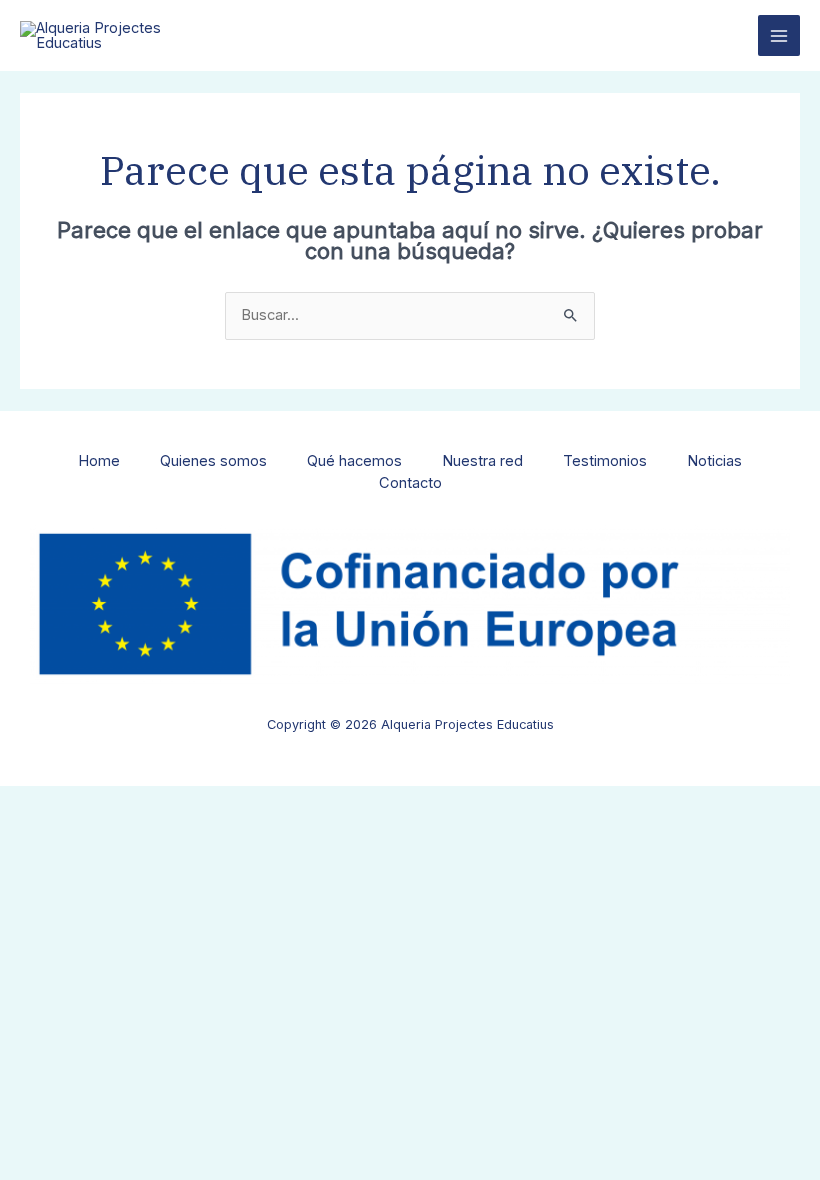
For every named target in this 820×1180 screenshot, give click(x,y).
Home (99, 461)
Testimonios (605, 461)
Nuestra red (482, 461)
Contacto (410, 483)
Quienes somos (213, 461)
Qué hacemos (354, 461)
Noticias (714, 461)
